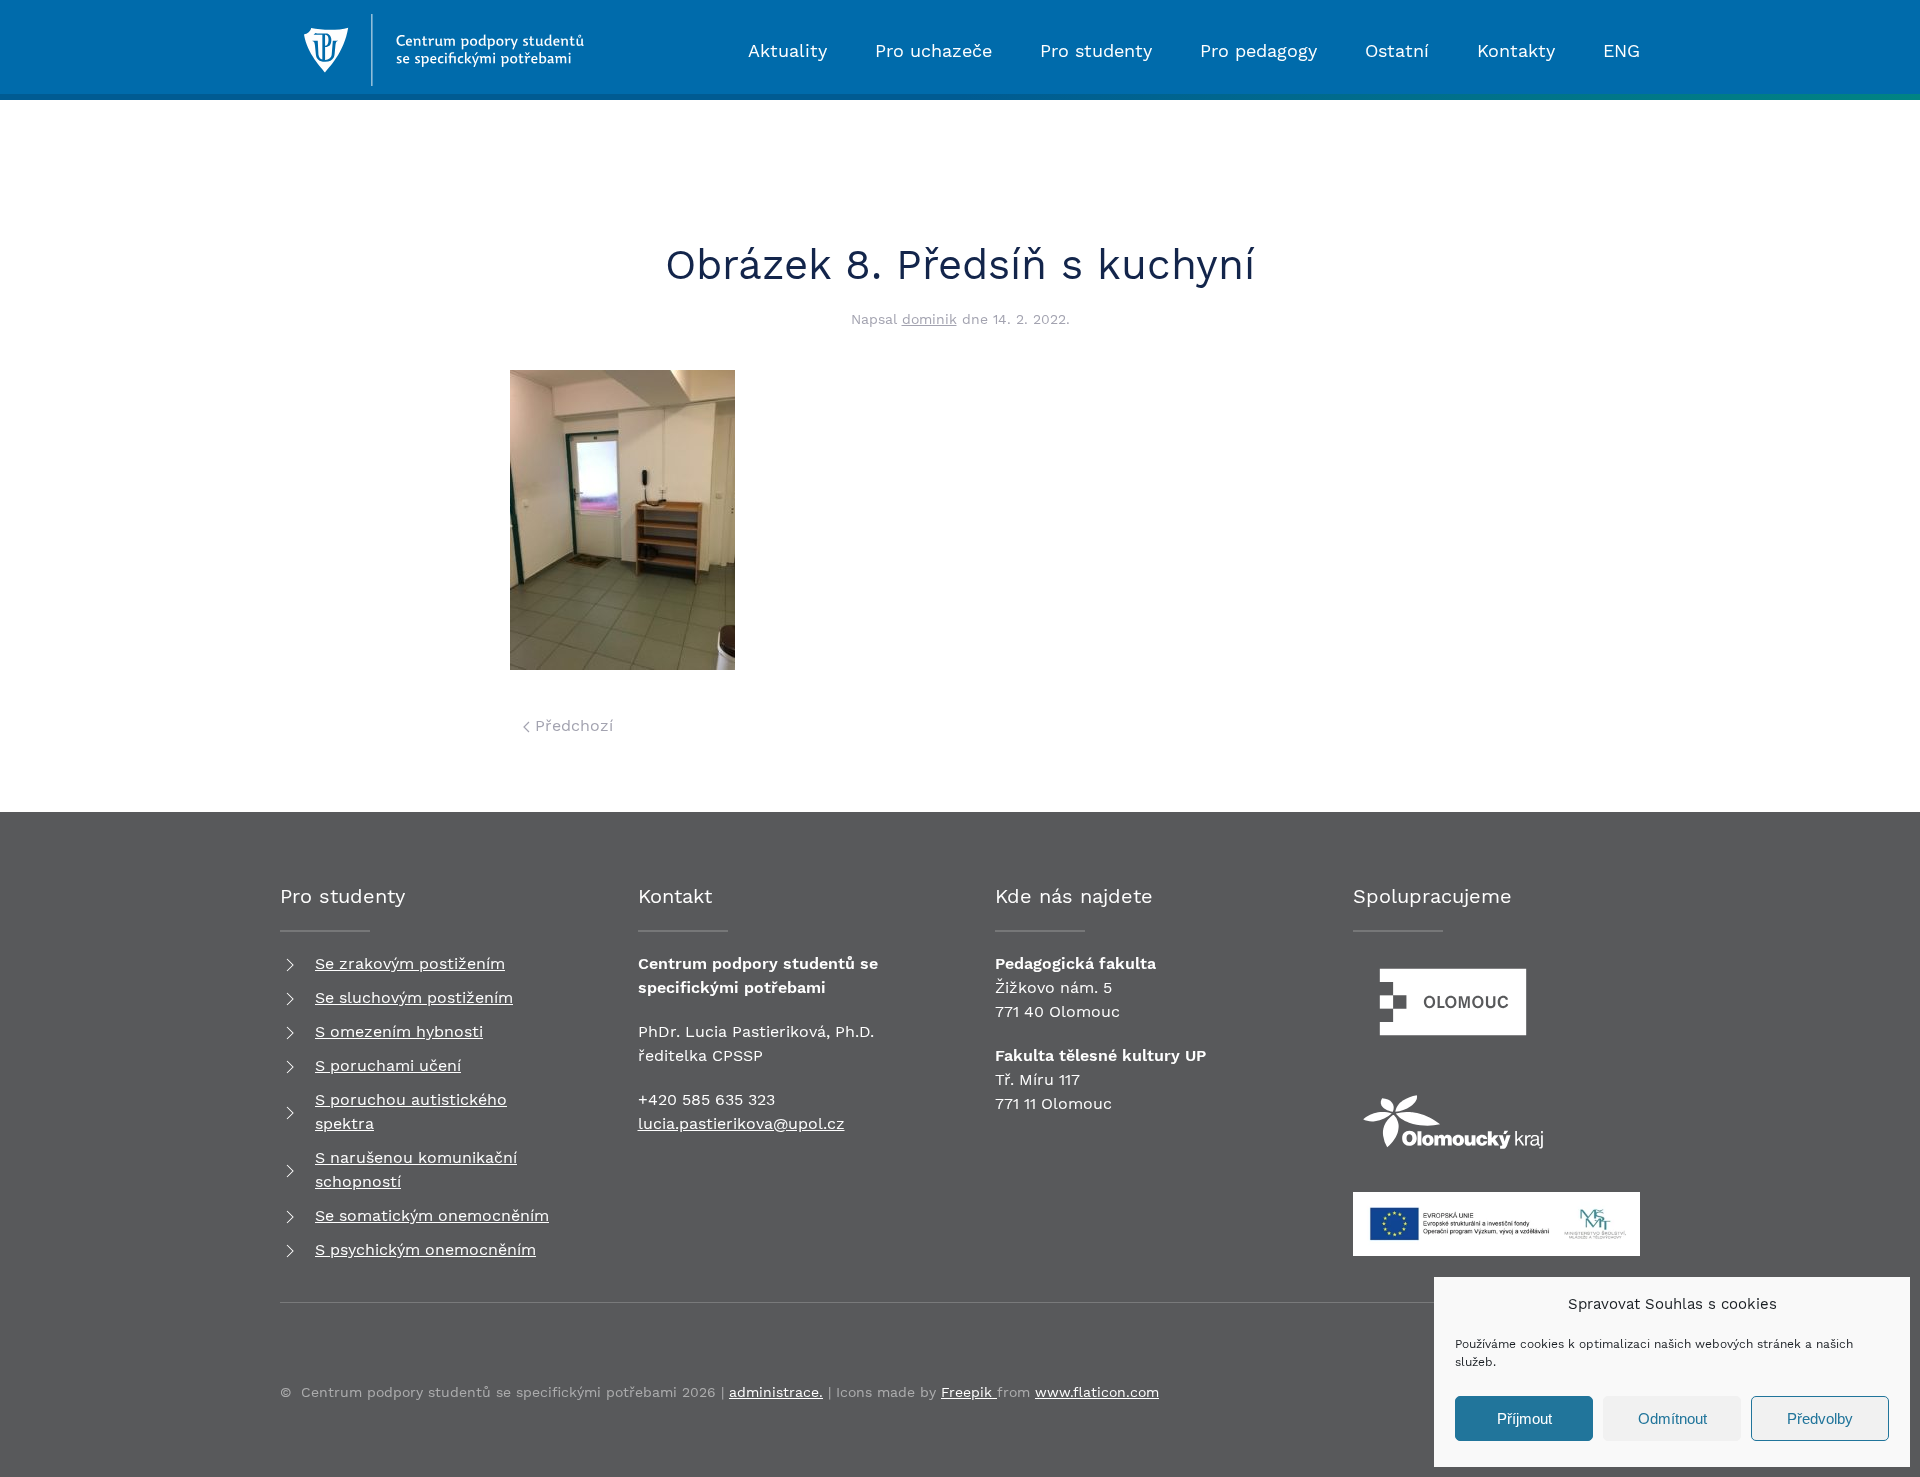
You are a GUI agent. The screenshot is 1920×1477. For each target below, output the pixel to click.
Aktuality (787, 50)
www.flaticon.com (1097, 1392)
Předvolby (1820, 1418)
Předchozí (571, 725)
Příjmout (1524, 1418)
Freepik (969, 1392)
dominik (929, 319)
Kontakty (1516, 50)
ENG (1621, 50)
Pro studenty (1096, 50)
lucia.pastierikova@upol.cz (741, 1123)
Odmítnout (1672, 1418)
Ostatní (1397, 50)
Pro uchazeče (933, 50)
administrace (774, 1392)
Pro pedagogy (1258, 50)
